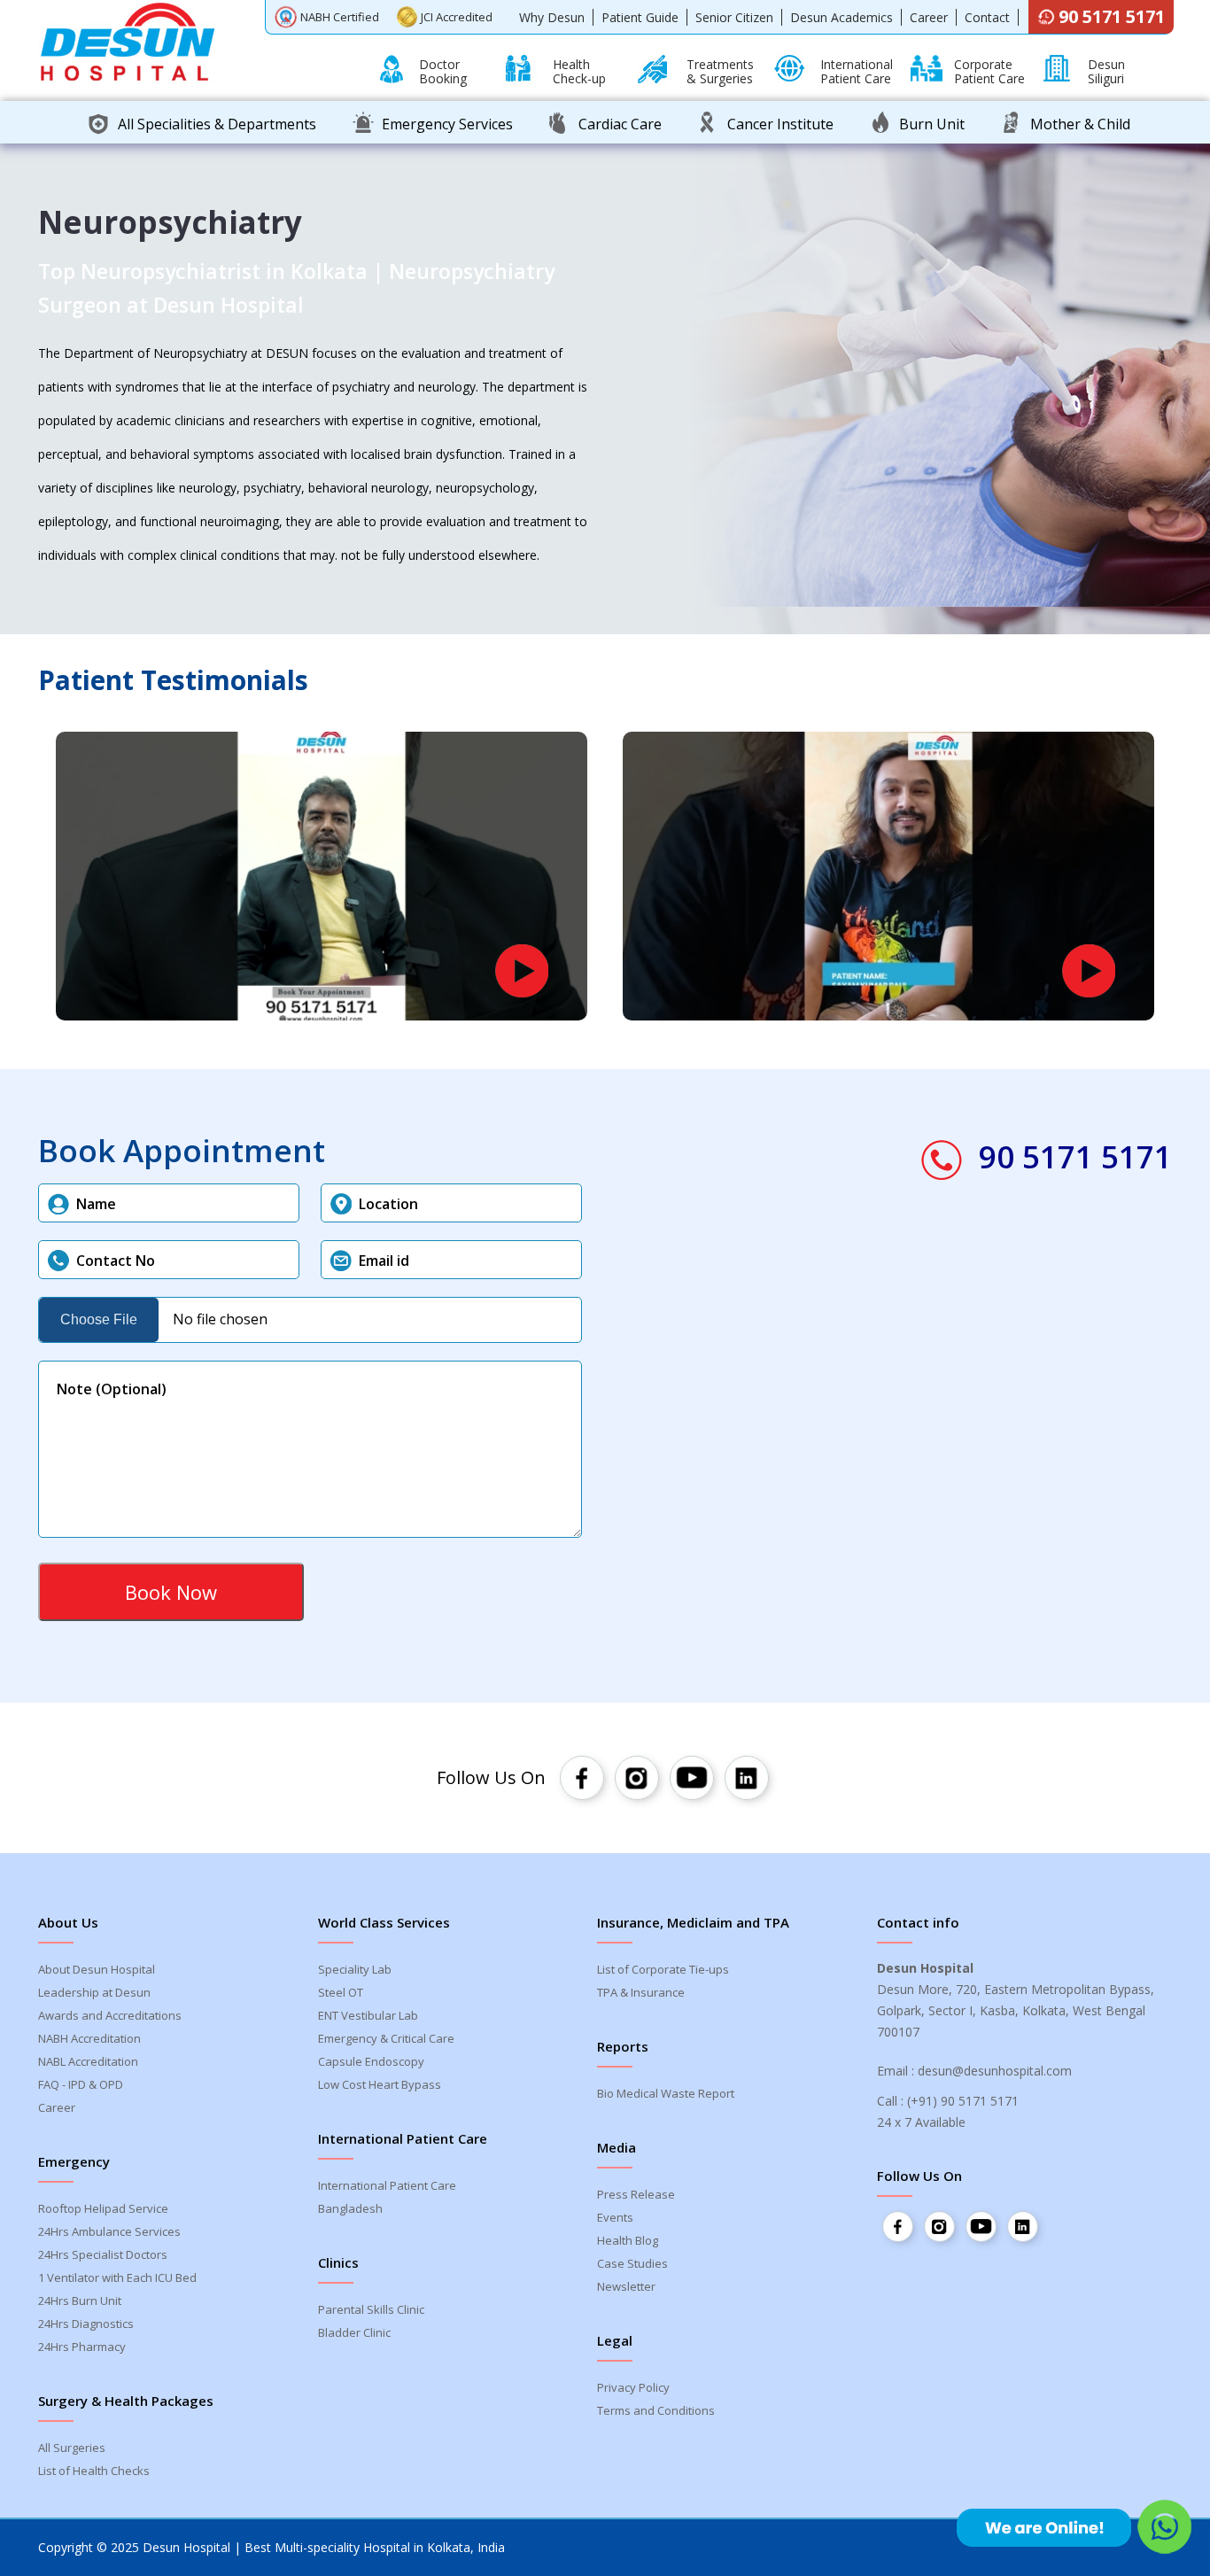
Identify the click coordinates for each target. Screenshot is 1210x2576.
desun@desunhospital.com (995, 2071)
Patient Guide (640, 17)
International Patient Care (387, 2185)
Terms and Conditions (656, 2410)
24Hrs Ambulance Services (109, 2231)
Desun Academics (842, 17)
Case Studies (632, 2263)
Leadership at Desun (94, 1992)
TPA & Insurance (641, 1992)
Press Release (636, 2194)
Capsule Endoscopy (371, 2061)
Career (929, 17)
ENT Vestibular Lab (368, 2015)
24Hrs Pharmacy (82, 2347)
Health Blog (628, 2240)
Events (615, 2217)
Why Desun (552, 17)
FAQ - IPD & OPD (81, 2084)
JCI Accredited (457, 17)
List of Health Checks (94, 2471)
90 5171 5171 (1112, 16)
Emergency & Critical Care (386, 2038)
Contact (987, 17)
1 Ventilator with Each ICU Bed (117, 2277)
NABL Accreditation (88, 2061)
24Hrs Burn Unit (80, 2301)
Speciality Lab (355, 1969)
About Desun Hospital (97, 1969)
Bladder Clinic (354, 2332)
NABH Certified (340, 17)
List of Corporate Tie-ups (663, 1969)
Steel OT (341, 1992)
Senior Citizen (734, 17)
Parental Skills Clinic (371, 2309)
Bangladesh (350, 2208)
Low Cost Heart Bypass (380, 2084)
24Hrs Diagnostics (86, 2324)
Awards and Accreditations (110, 2015)
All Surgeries (72, 2448)
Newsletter (626, 2286)
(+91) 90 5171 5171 (963, 2101)
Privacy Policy (633, 2387)
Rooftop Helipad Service (103, 2208)
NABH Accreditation (89, 2038)
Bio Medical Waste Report (666, 2093)
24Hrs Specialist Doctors (103, 2254)
